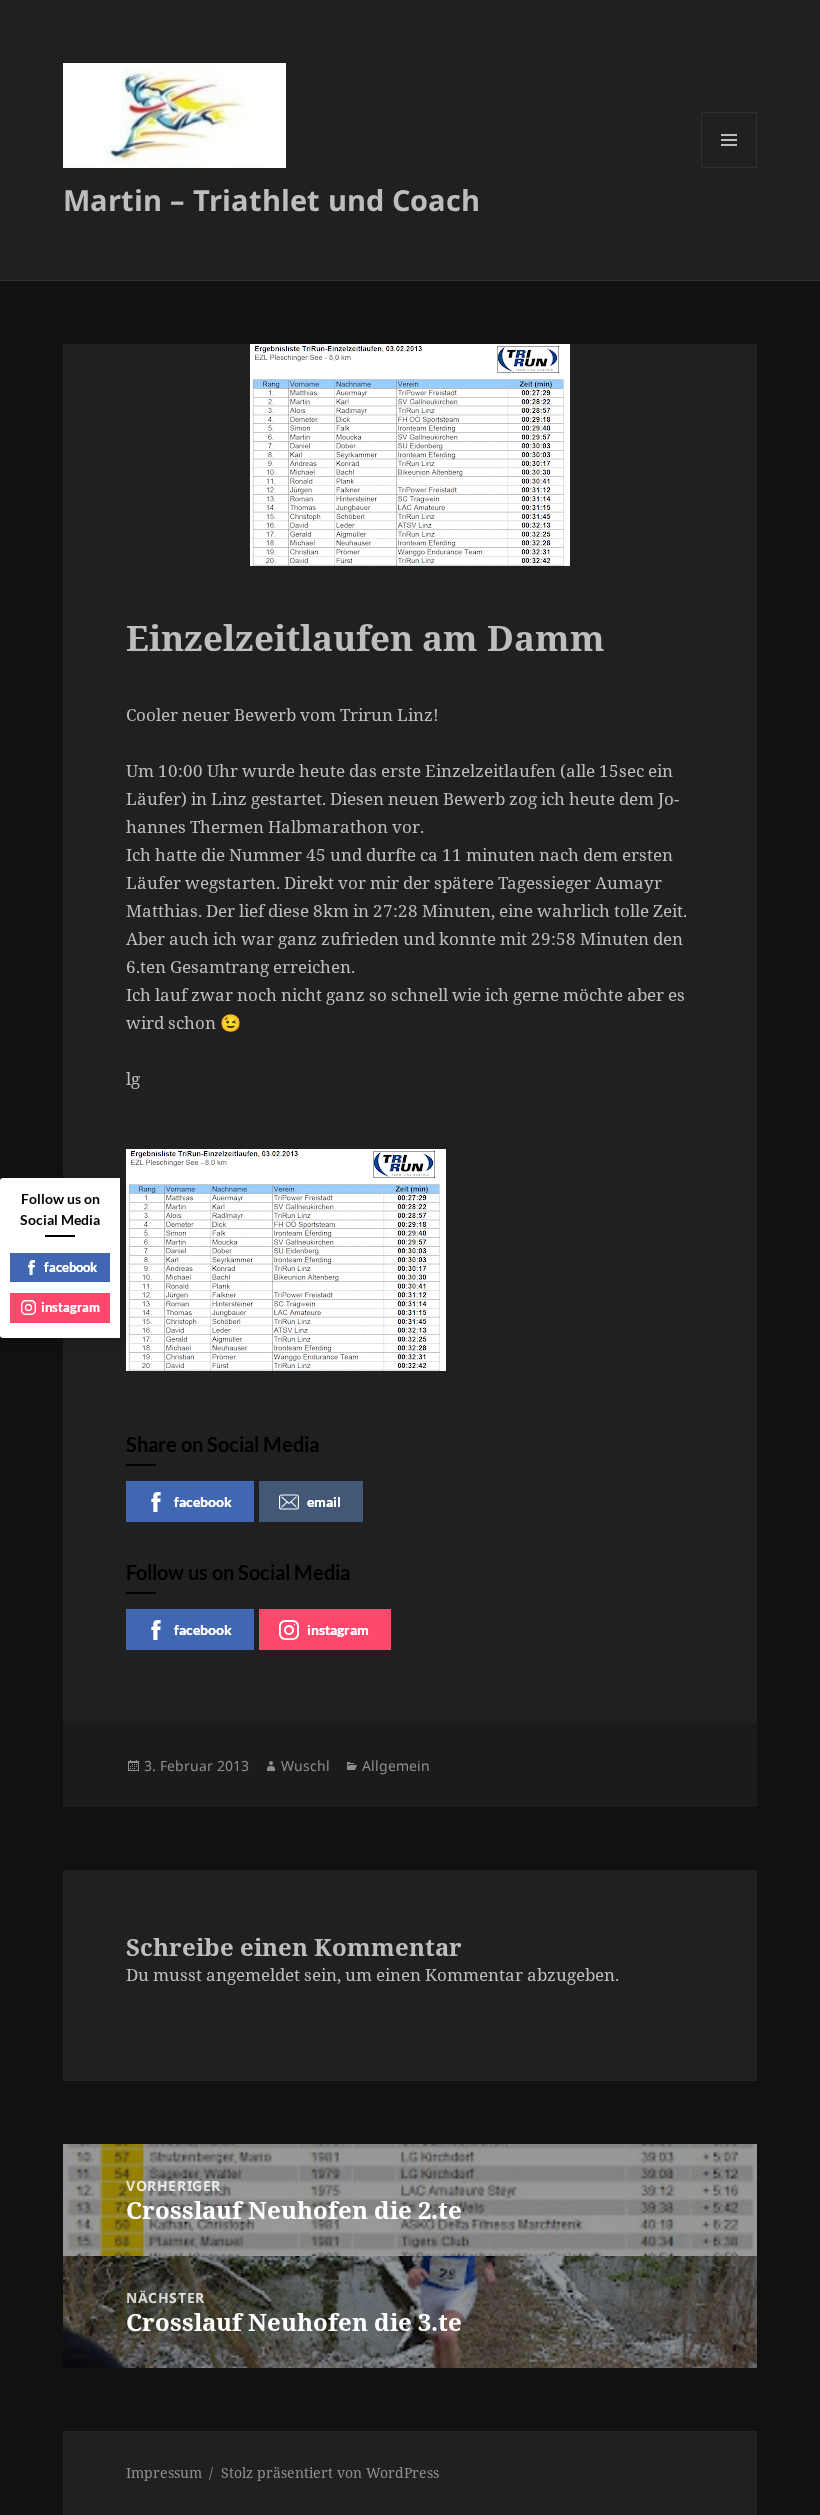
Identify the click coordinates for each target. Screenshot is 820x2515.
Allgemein (396, 1765)
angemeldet (253, 1974)
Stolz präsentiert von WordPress (330, 2472)
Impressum (164, 2472)
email (324, 1501)
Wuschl (305, 1765)
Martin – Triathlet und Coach (271, 199)
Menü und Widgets (729, 167)
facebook (203, 1501)
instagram (338, 1629)
